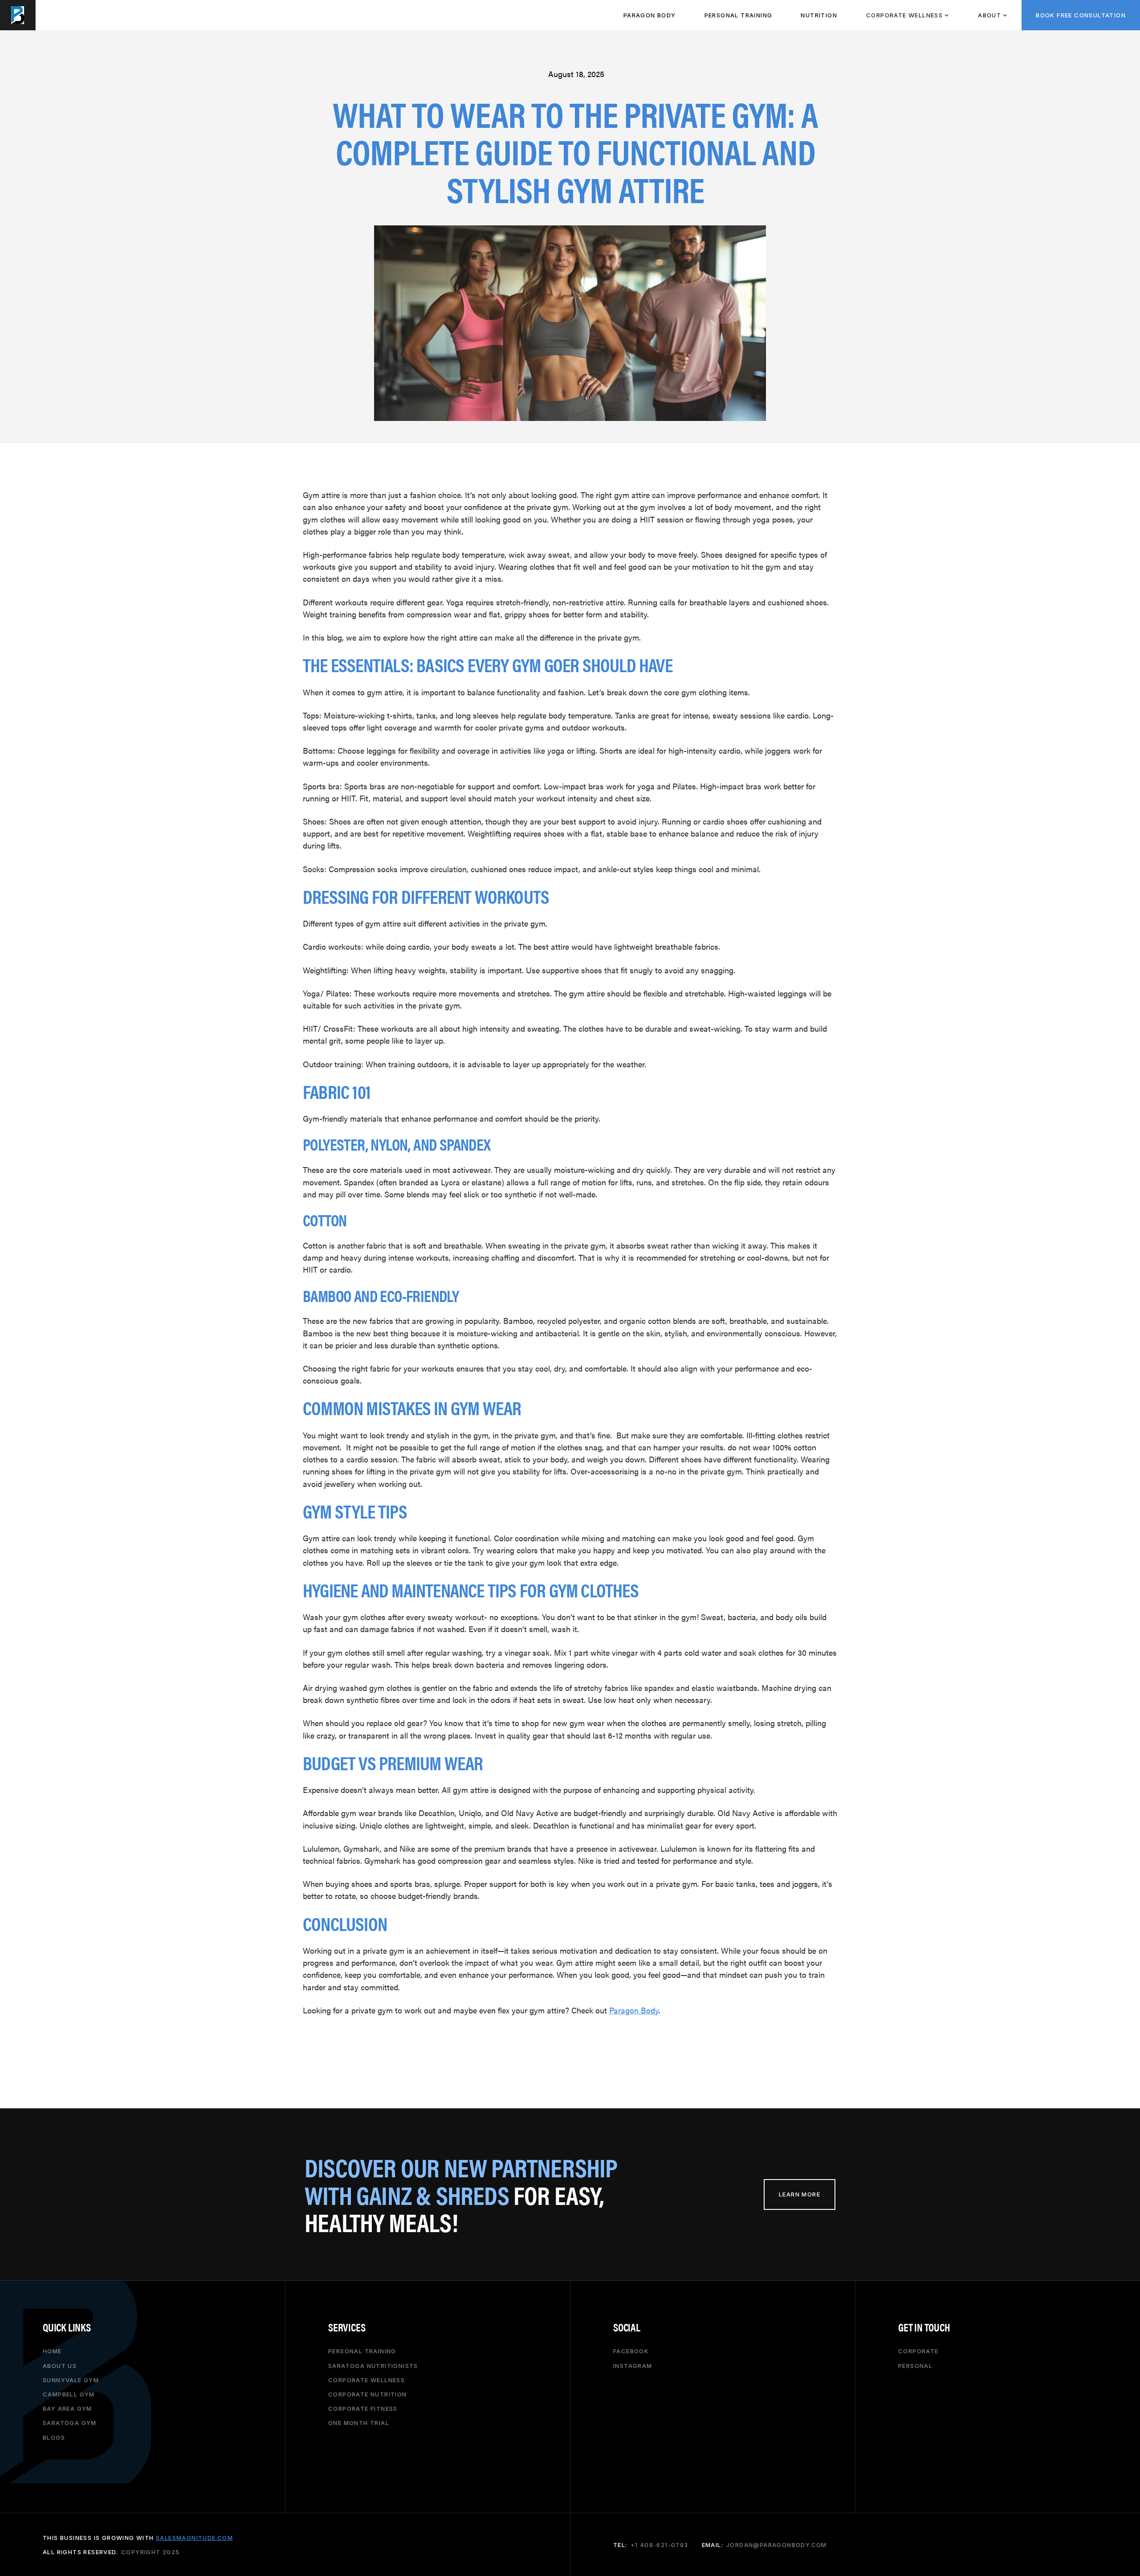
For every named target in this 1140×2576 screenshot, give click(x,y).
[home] (18, 15)
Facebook (631, 2351)
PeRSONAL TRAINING (739, 15)
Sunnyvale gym (71, 2380)
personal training (362, 2351)
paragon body (650, 15)
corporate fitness (363, 2409)
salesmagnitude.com (194, 2537)
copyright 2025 (151, 2552)
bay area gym (67, 2409)
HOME (52, 2351)
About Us (60, 2365)
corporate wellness (366, 2380)
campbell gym (69, 2394)
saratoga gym (70, 2423)
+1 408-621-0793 (660, 2545)
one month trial (359, 2423)
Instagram (633, 2365)
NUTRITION (819, 15)
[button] (907, 15)
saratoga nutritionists (373, 2365)
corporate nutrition (368, 2394)
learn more (800, 2194)
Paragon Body (634, 2010)
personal (915, 2365)
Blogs (54, 2437)
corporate (918, 2351)
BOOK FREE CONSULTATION (1081, 15)
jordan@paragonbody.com (777, 2545)
